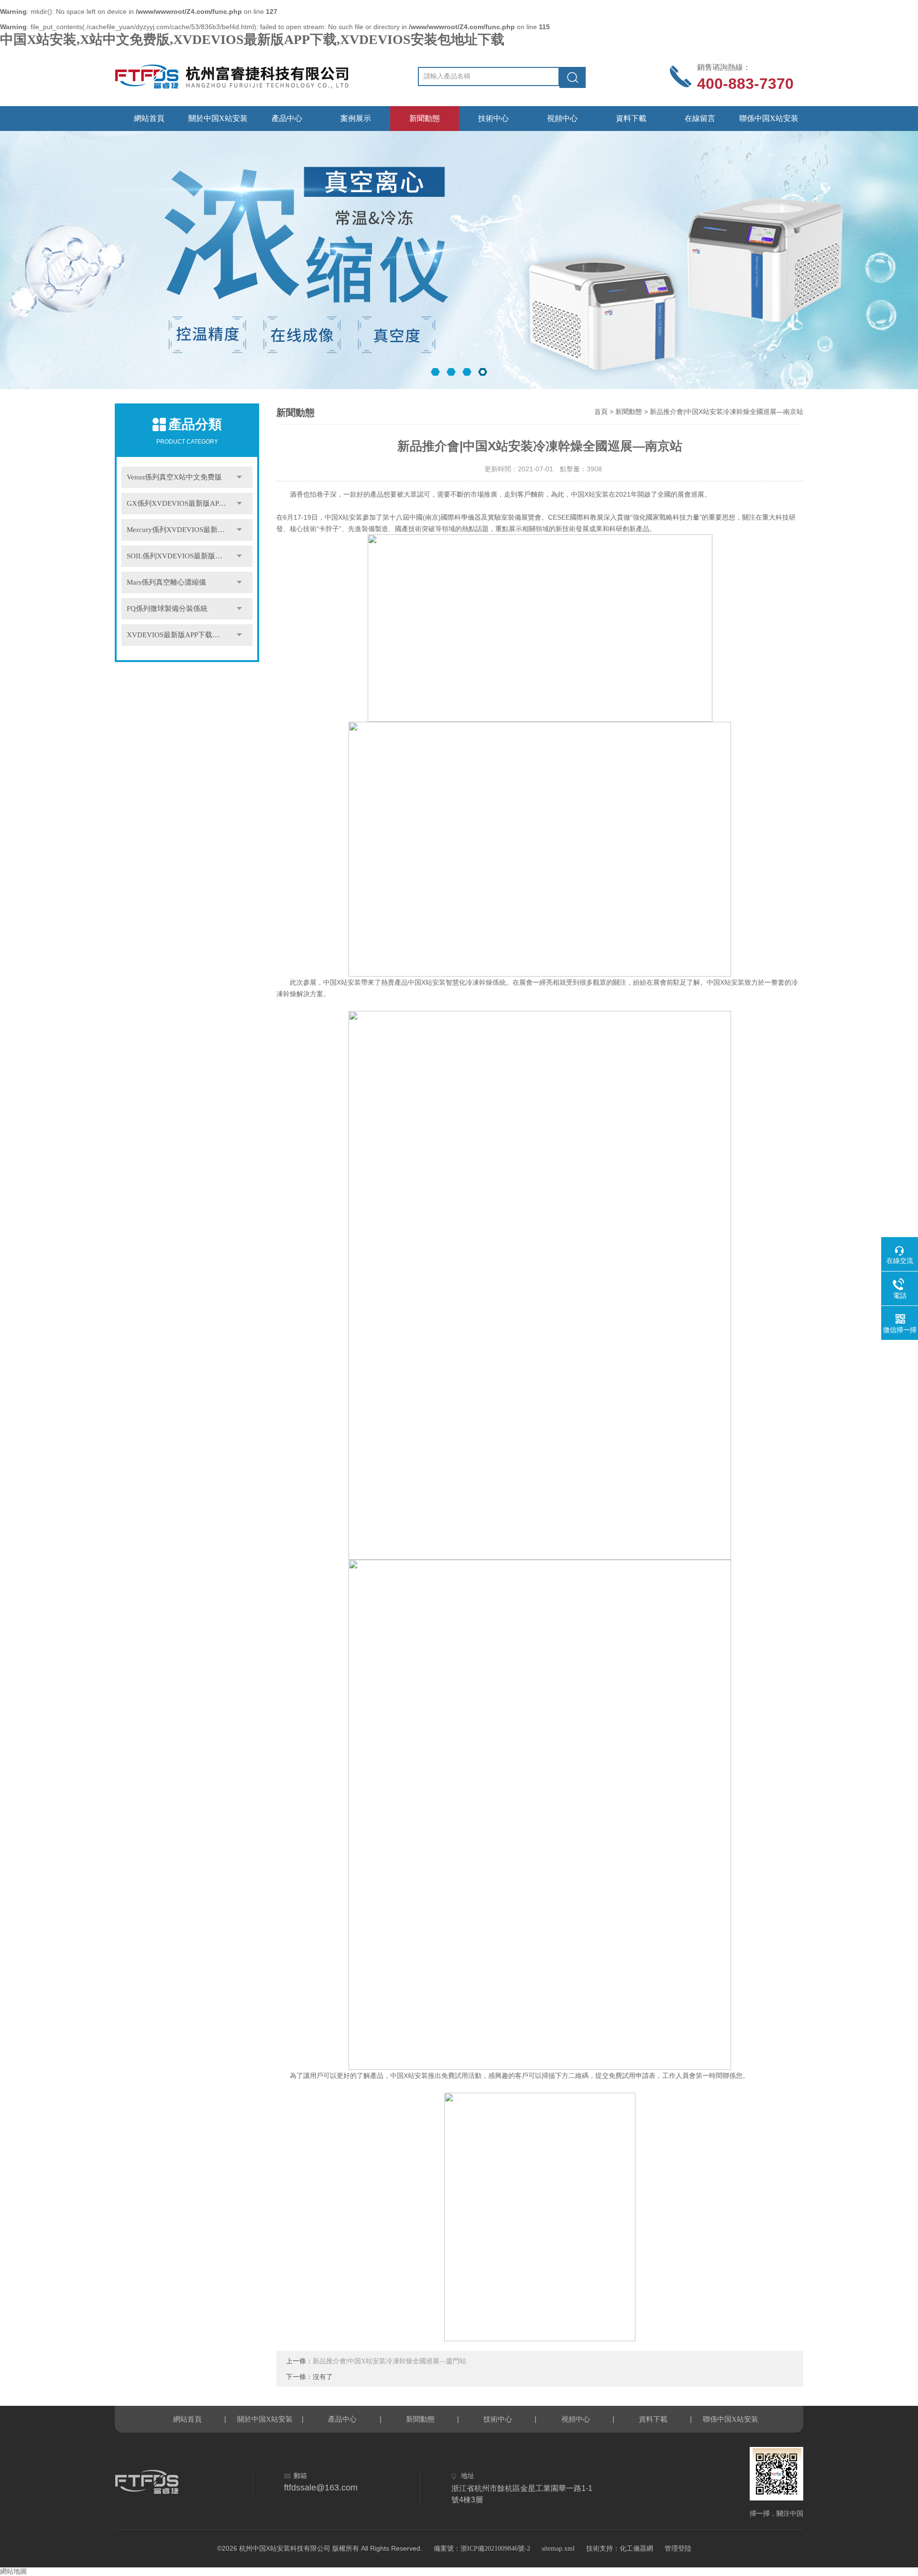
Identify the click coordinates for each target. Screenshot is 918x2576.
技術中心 (493, 118)
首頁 (601, 412)
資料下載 (631, 118)
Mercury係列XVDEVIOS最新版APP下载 (189, 530)
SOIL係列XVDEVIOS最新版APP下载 (185, 556)
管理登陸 (678, 2549)
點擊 (239, 477)
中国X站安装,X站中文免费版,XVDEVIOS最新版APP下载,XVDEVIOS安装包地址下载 (252, 39)
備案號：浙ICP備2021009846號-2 (482, 2549)
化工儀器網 (636, 2549)
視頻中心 (562, 118)
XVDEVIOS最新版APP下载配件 (177, 635)
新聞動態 (425, 118)
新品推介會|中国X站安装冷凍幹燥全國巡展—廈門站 (389, 2361)
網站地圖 (13, 2571)
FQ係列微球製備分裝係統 (167, 609)
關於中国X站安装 (218, 118)
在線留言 (700, 118)
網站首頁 (149, 118)
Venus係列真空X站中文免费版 (174, 477)
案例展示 (356, 118)
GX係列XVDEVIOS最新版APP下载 (182, 503)
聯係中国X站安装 (769, 118)
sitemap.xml (558, 2549)
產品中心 (287, 118)
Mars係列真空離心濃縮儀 (166, 582)
